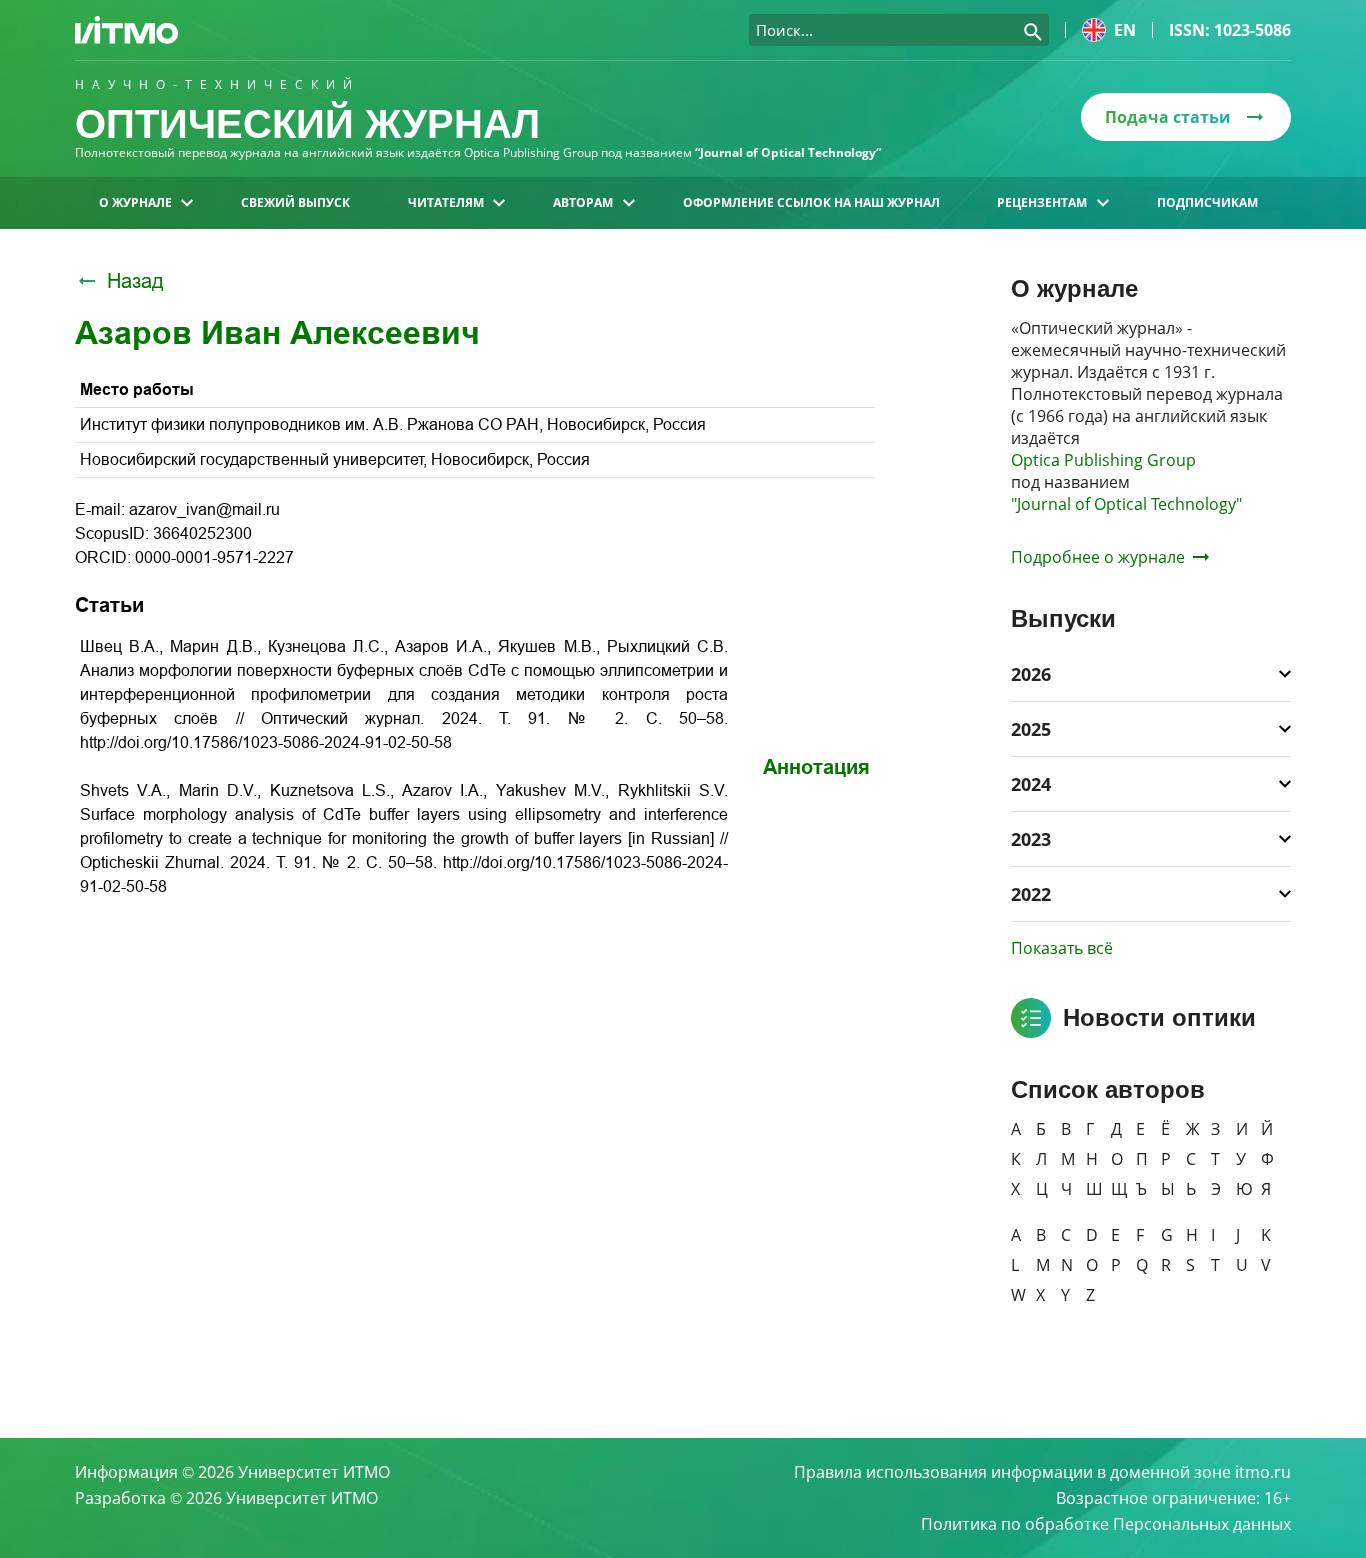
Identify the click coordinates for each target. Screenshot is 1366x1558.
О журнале (135, 202)
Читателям (446, 202)
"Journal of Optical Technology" (1126, 504)
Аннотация (816, 767)
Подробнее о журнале (1098, 557)
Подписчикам (1207, 202)
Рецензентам (1042, 202)
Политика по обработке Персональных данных (1106, 1524)
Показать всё (1062, 948)
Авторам (583, 202)
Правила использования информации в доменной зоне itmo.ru (1042, 1472)
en (1125, 30)
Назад (135, 281)
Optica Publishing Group (1103, 460)
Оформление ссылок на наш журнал (811, 202)
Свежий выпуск (295, 202)
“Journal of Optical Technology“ (788, 152)
